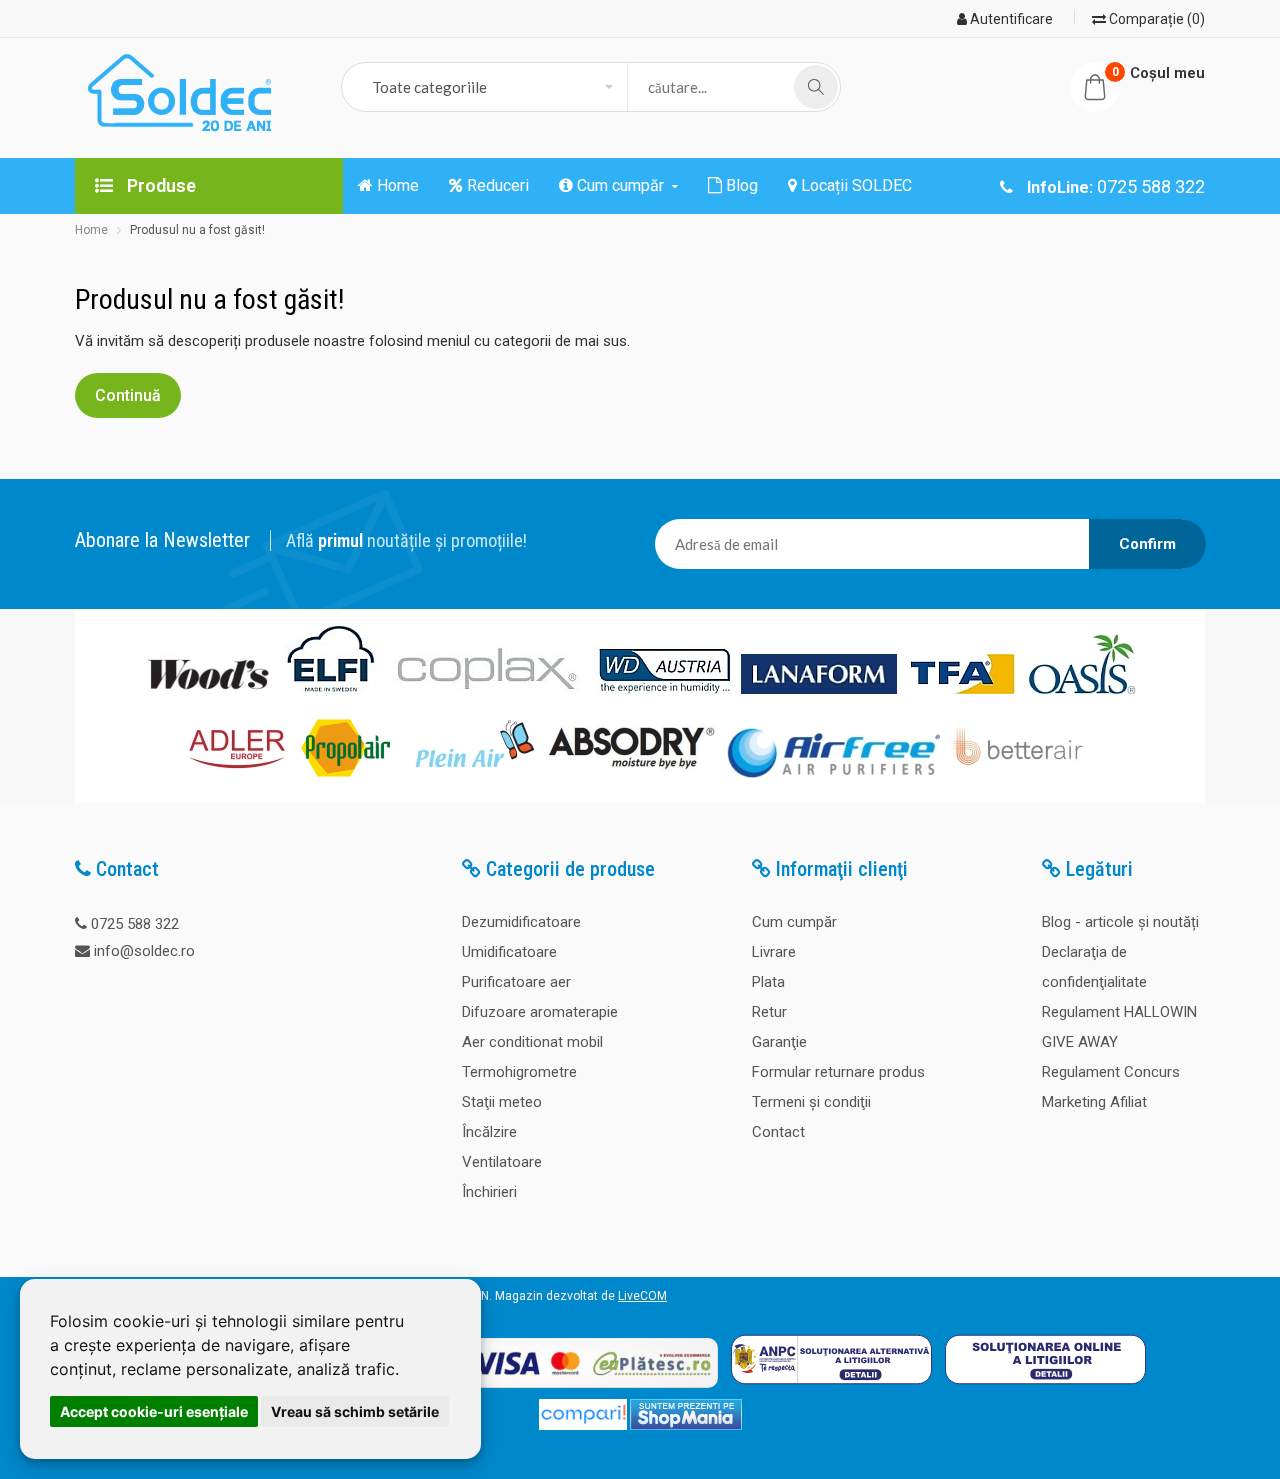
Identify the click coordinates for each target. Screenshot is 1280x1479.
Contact (778, 1132)
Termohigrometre (519, 1072)
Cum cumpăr (794, 922)
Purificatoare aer (516, 982)
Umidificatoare (509, 952)
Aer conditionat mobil (532, 1042)
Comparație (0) (1155, 19)
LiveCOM (642, 1296)
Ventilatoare (502, 1162)
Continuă (128, 395)
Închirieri (489, 1192)
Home (91, 230)
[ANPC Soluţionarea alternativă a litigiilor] (831, 1389)
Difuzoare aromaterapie (540, 1012)
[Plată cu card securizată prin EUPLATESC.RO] (569, 1389)
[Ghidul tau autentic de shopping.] (583, 1426)
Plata (768, 982)
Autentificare (1010, 19)
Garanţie (779, 1042)
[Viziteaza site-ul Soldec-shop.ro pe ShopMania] (686, 1426)
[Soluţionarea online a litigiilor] (1045, 1389)
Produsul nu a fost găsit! (197, 230)
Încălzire (489, 1132)
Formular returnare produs (838, 1072)
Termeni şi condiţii (811, 1102)
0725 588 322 (135, 924)
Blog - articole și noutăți (1120, 922)
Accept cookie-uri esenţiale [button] (154, 1411)
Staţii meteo (502, 1102)
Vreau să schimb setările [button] (355, 1411)
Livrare (774, 952)
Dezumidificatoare (521, 922)
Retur (769, 1012)
